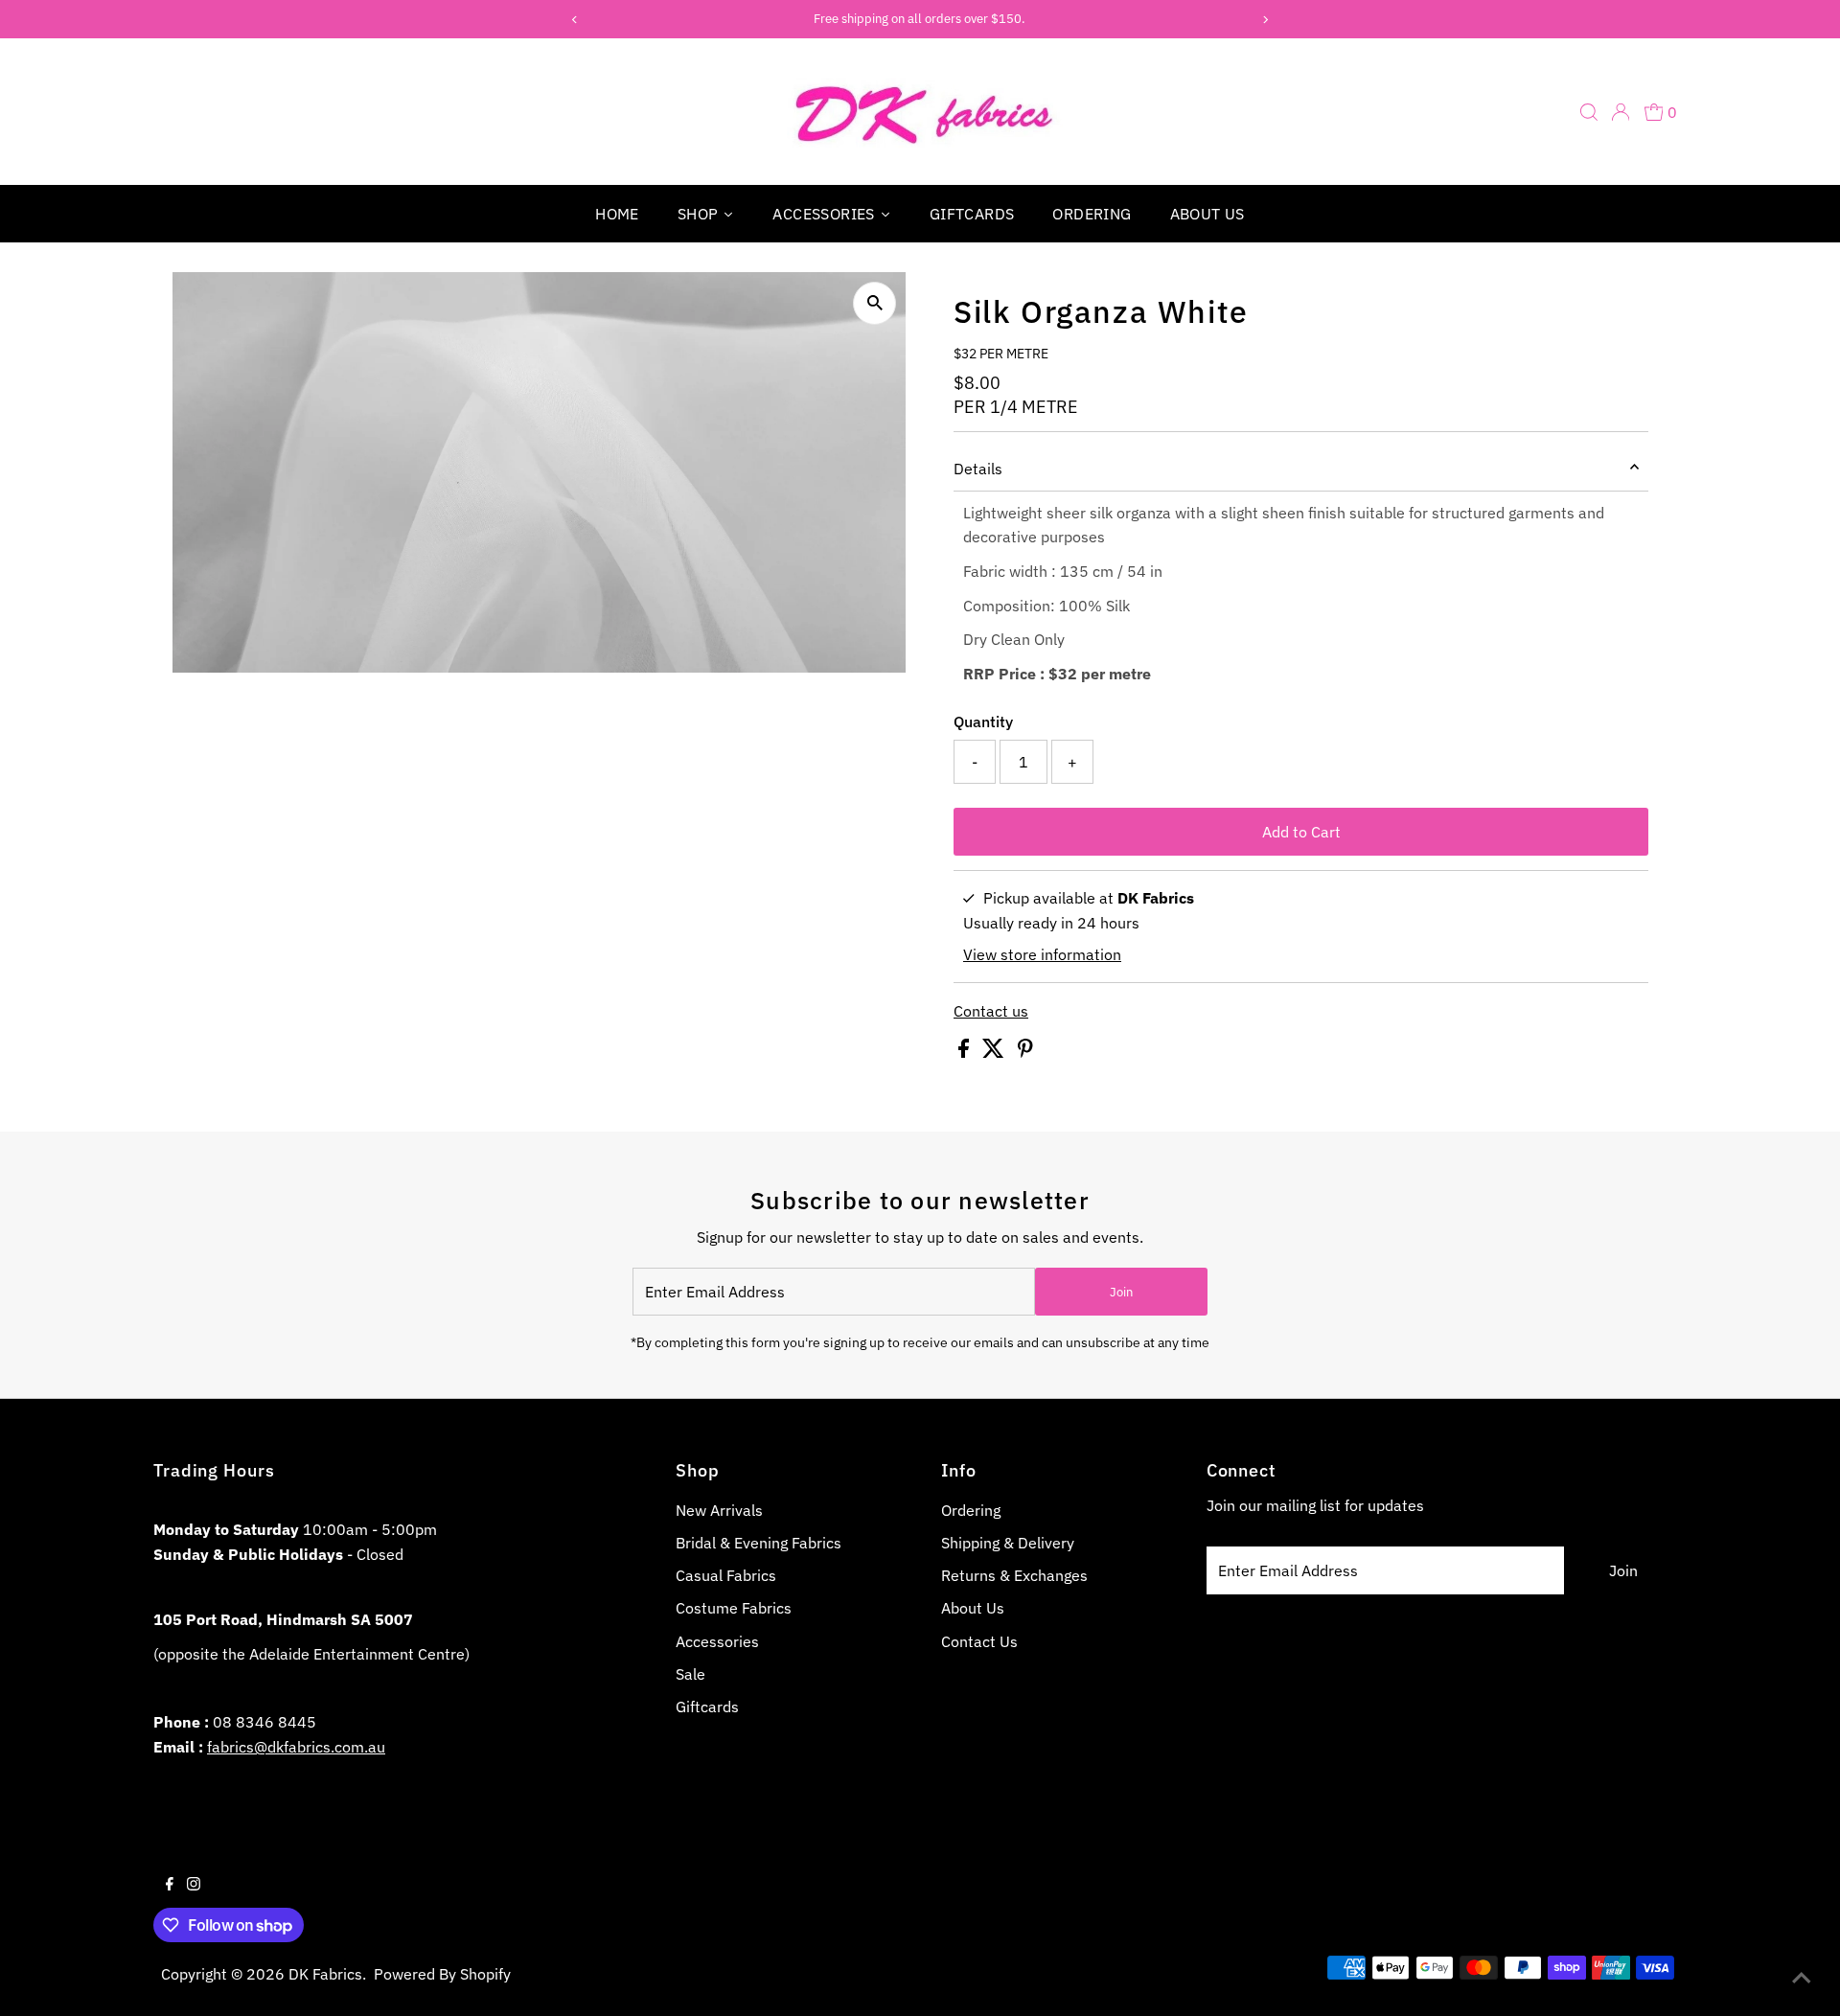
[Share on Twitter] (995, 1052)
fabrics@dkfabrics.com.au (296, 1747)
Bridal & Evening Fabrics (759, 1543)
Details (978, 469)
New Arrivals (719, 1510)
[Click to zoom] (874, 303)
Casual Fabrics (726, 1575)
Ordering (971, 1510)
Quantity (983, 722)
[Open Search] (1589, 112)
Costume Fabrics (734, 1608)
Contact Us (979, 1641)
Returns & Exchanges (1014, 1575)
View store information (1042, 954)
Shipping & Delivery (1008, 1543)
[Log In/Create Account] (1621, 112)
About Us (973, 1608)
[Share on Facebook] (966, 1052)
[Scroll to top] (1802, 1978)
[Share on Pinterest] (1025, 1052)
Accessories (717, 1641)
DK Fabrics (325, 1974)
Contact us (991, 1011)
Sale (690, 1674)
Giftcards (707, 1707)
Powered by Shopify (442, 1974)
